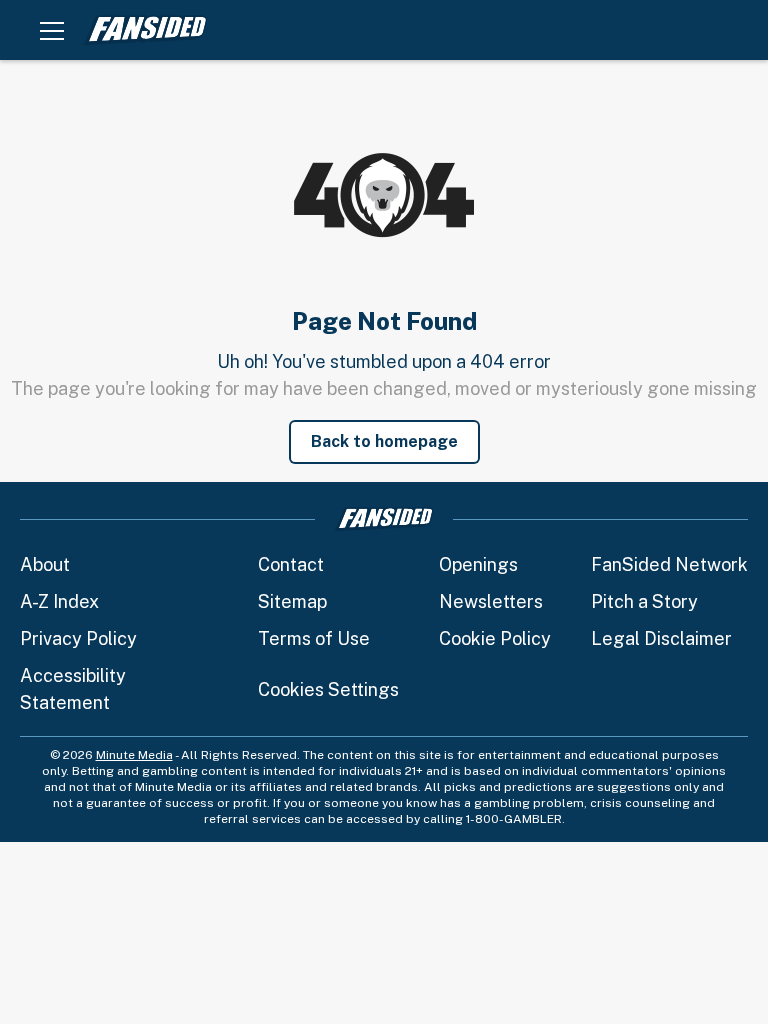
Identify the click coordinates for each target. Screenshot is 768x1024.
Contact (291, 564)
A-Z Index (59, 601)
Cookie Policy (495, 638)
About (45, 564)
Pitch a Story (644, 601)
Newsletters (491, 601)
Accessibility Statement (73, 689)
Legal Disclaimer (661, 638)
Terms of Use (314, 638)
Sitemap (292, 601)
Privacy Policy (78, 638)
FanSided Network (669, 564)
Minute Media (134, 755)
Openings (478, 564)
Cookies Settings (328, 689)
